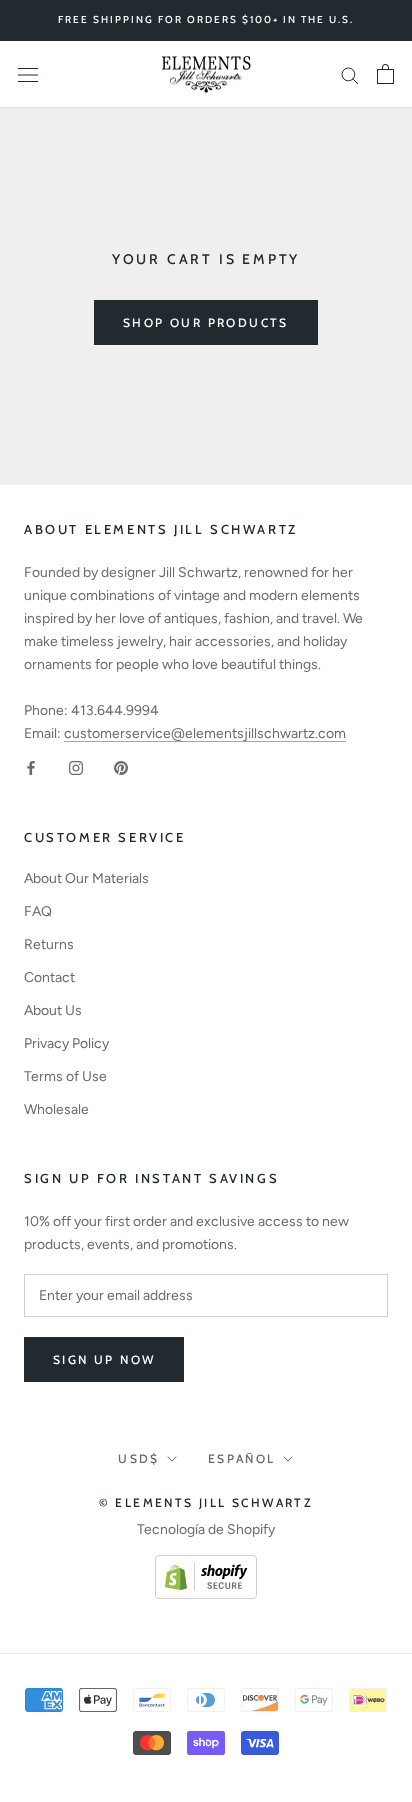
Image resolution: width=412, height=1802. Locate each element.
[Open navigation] (28, 74)
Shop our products (206, 322)
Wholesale (56, 1109)
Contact (49, 977)
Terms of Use (65, 1076)
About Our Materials (86, 878)
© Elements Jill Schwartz (206, 1502)
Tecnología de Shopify (206, 1529)
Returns (49, 944)
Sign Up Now (104, 1359)
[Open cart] (385, 74)
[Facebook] (31, 767)
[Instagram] (76, 767)
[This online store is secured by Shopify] (206, 1566)
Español (242, 1458)
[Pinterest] (121, 767)
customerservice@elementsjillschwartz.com (205, 733)
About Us (53, 1010)
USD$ (139, 1458)
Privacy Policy (66, 1043)
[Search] (350, 74)
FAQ (38, 911)
